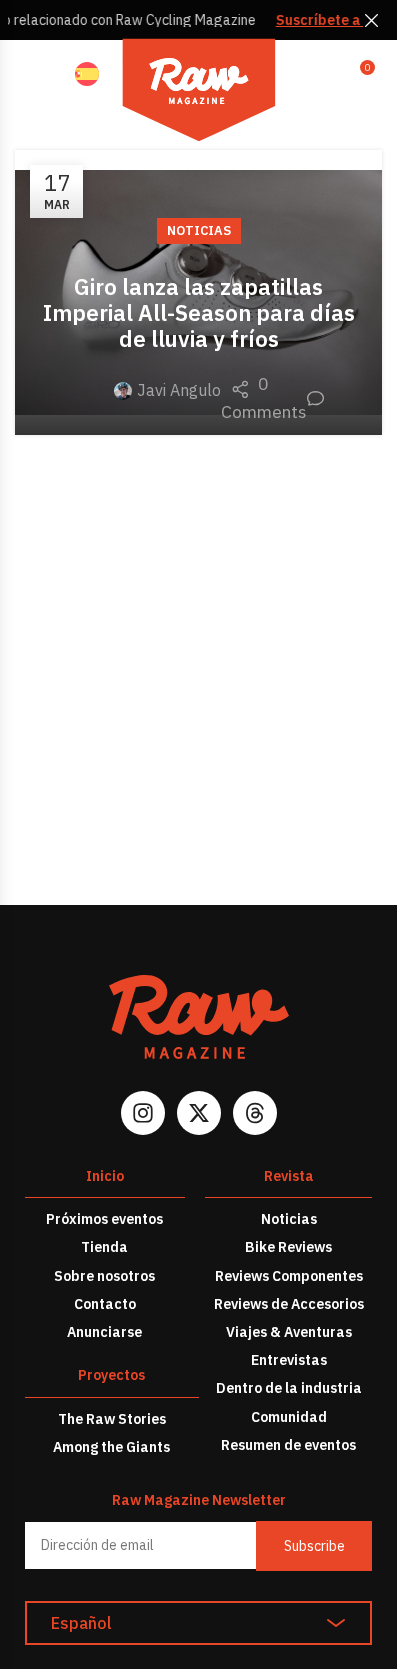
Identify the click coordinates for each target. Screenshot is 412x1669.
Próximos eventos (104, 1219)
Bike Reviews (288, 1247)
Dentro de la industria (289, 1388)
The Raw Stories (112, 1419)
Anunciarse (104, 1332)
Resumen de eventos (288, 1445)
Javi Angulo (179, 390)
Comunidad (289, 1417)
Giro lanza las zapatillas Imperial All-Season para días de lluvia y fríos (199, 312)
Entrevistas (289, 1360)
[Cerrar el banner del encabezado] (372, 20)
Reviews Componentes (289, 1276)
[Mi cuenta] (316, 75)
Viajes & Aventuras (289, 1332)
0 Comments (272, 398)
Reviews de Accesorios (289, 1304)
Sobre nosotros (104, 1276)
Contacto (105, 1304)
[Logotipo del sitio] (199, 93)
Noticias (199, 230)
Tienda (104, 1247)
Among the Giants (111, 1447)
